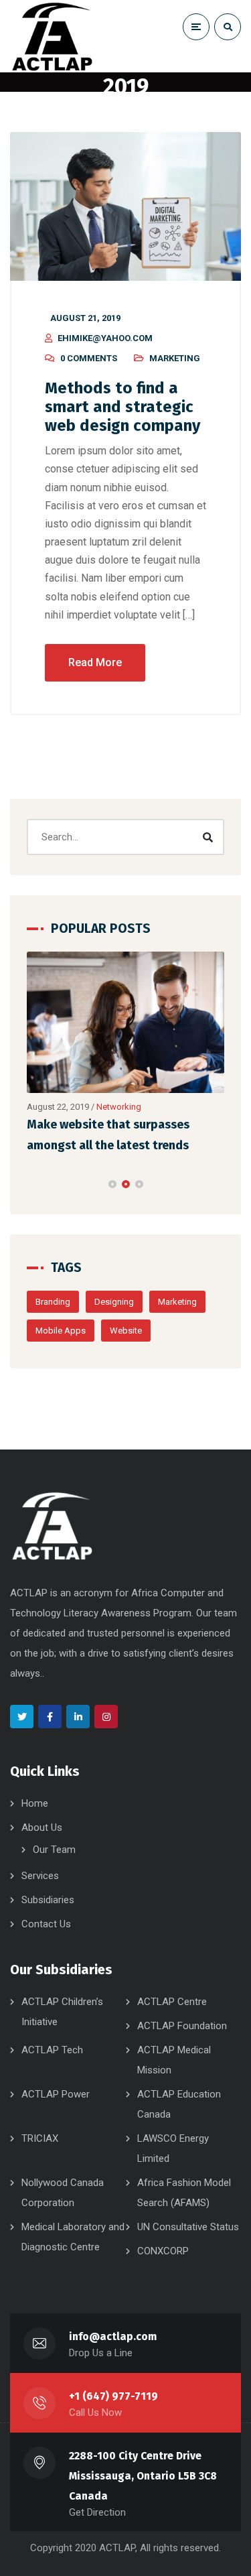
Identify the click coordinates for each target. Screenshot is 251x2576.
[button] (112, 1184)
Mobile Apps (61, 1331)
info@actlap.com (113, 2336)
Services (40, 1876)
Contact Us (46, 1924)
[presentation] (33, 1184)
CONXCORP (163, 2251)
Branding (53, 1302)
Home (35, 1803)
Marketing (175, 358)
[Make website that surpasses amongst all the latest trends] (125, 1022)
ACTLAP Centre (172, 2002)
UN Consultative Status (188, 2227)
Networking (119, 1107)
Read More (95, 662)
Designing (114, 1302)
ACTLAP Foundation (182, 2026)
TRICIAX (40, 2138)
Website (126, 1331)
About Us (42, 1827)
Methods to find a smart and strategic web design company (122, 407)
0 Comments (89, 358)
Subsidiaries (48, 1900)
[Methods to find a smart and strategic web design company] (125, 206)
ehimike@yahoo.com (105, 338)
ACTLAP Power (56, 2094)
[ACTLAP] (52, 36)
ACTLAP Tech (52, 2050)
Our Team (54, 1850)
